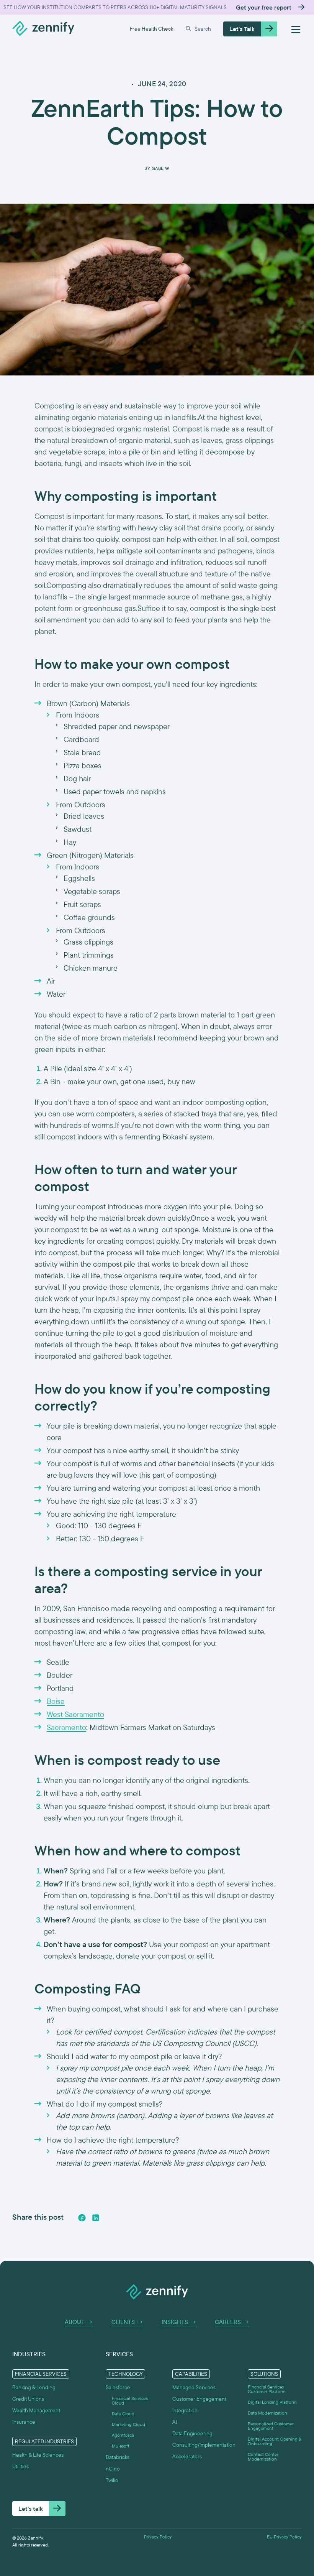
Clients (127, 2322)
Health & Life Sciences (38, 2455)
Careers (232, 2322)
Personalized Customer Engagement (271, 2426)
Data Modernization (267, 2413)
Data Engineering (192, 2433)
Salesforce (118, 2387)
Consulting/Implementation (204, 2445)
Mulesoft (121, 2446)
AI (175, 2422)
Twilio (112, 2480)
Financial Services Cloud (130, 2401)
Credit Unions (28, 2399)
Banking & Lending (34, 2387)
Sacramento (66, 1727)
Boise (56, 1701)
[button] (198, 29)
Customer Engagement (199, 2399)
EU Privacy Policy (284, 2537)
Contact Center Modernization (263, 2457)
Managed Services (194, 2387)
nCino (113, 2469)
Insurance (24, 2422)
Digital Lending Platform (272, 2402)
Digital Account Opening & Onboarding (275, 2441)
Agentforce (123, 2435)
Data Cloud (123, 2414)
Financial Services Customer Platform (267, 2389)
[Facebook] (82, 2218)
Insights (179, 2322)
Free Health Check (151, 29)
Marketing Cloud (128, 2425)
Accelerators (187, 2456)
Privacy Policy (158, 2537)
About (79, 2322)
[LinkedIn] (96, 2218)
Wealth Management (36, 2410)
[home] (43, 29)
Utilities (20, 2466)
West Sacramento (75, 1714)
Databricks (118, 2457)
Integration (185, 2410)
